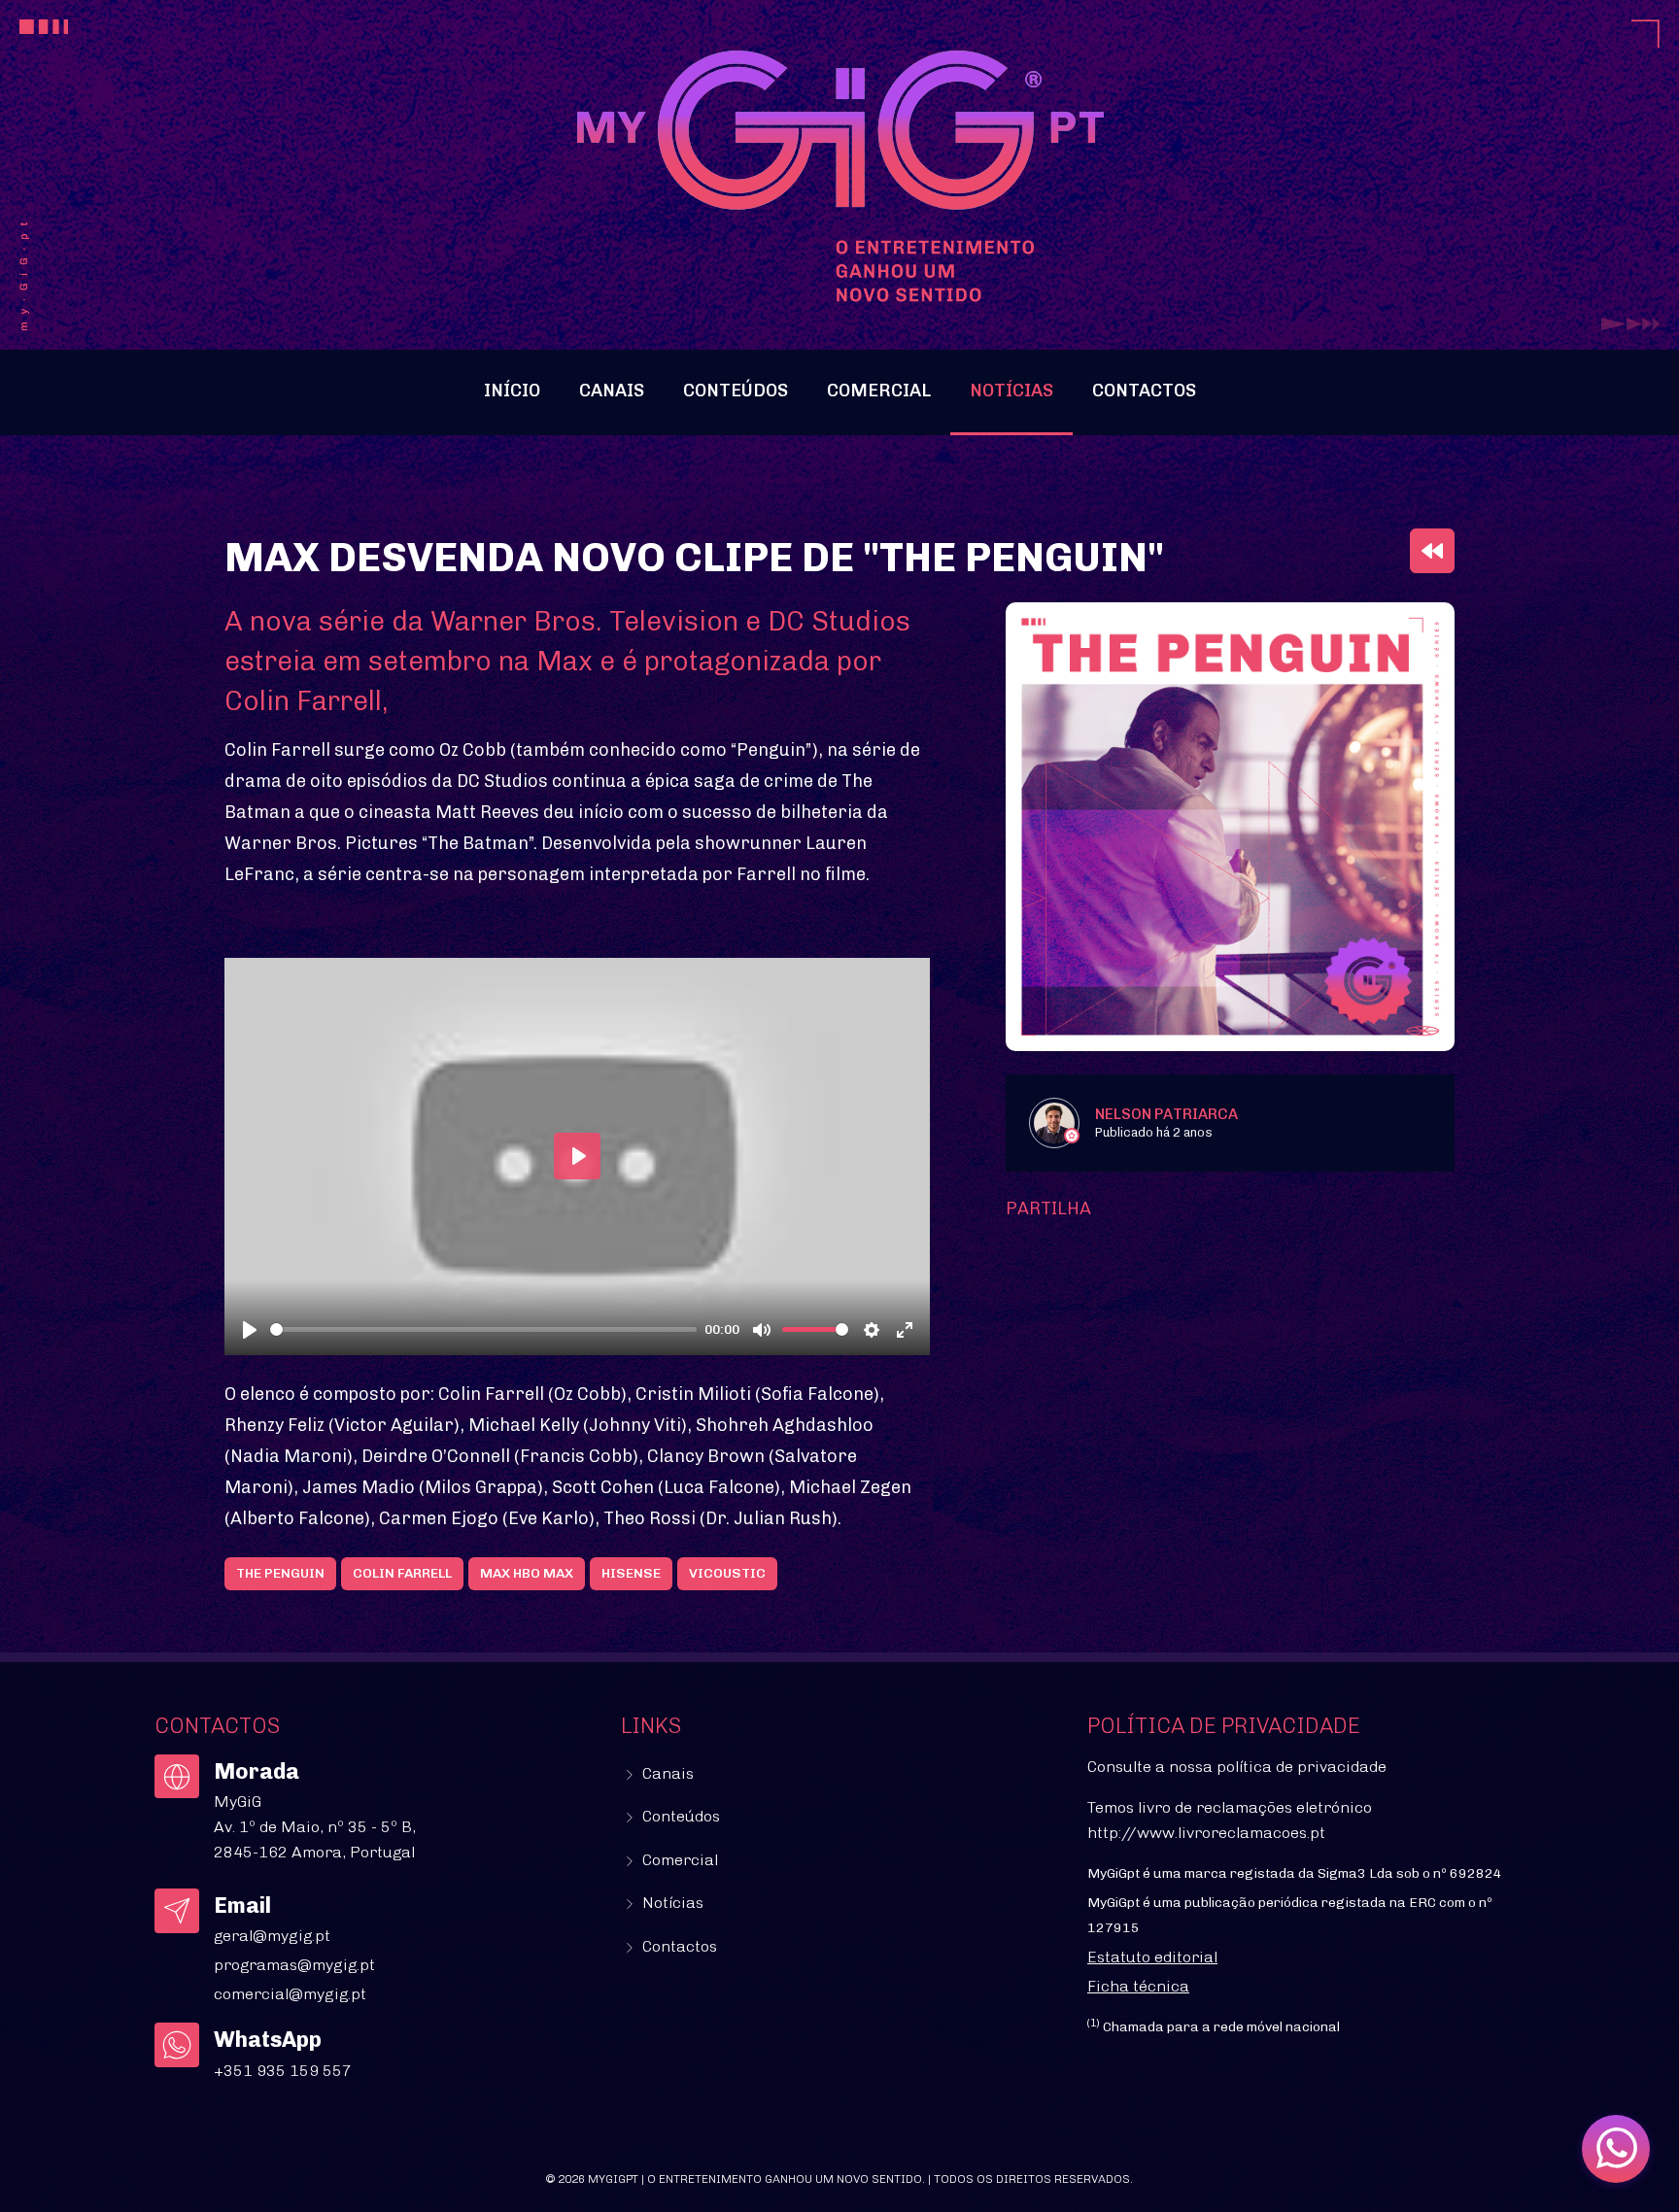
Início (512, 391)
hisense (631, 1573)
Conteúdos (736, 391)
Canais (612, 391)
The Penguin (280, 1573)
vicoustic (727, 1573)
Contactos (1144, 391)
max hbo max (527, 1573)
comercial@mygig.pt (290, 1994)
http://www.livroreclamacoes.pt (1206, 1833)
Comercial (879, 391)
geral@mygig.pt (272, 1936)
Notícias (1011, 391)
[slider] (483, 1329)
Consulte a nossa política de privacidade (1237, 1767)
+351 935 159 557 (283, 2071)
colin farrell (402, 1573)
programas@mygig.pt (294, 1965)
